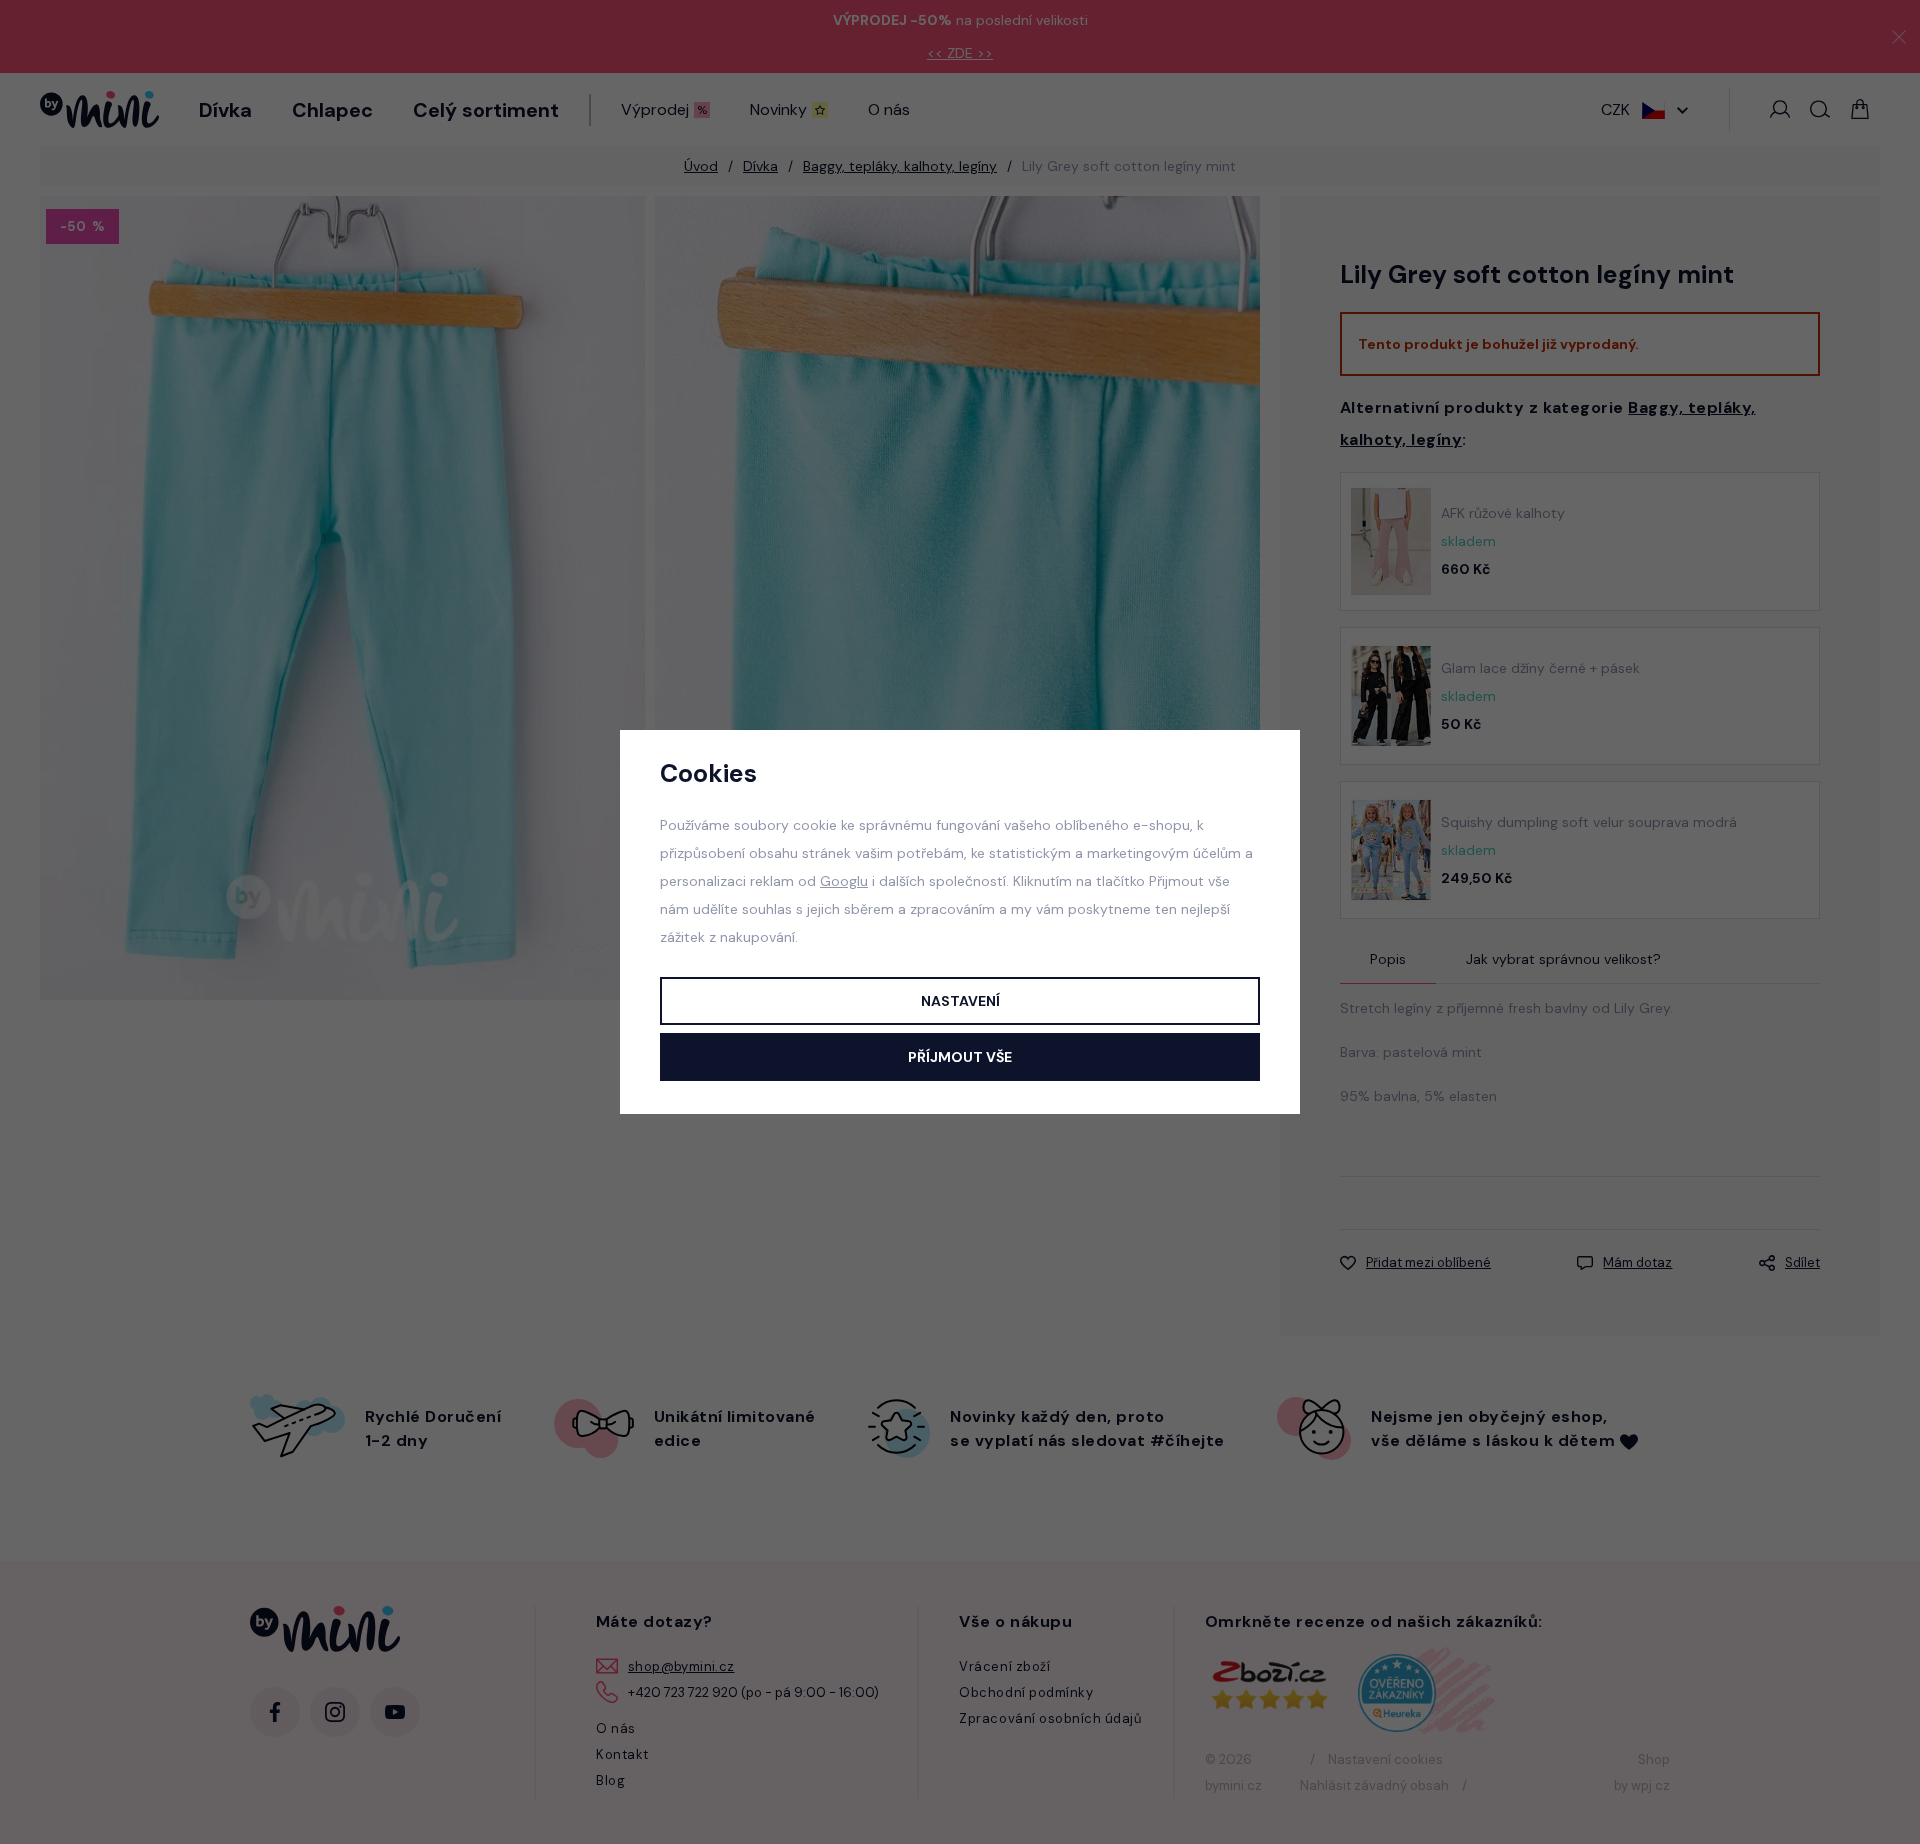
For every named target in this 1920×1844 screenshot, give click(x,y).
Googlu (844, 881)
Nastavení (960, 1001)
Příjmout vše (960, 1057)
